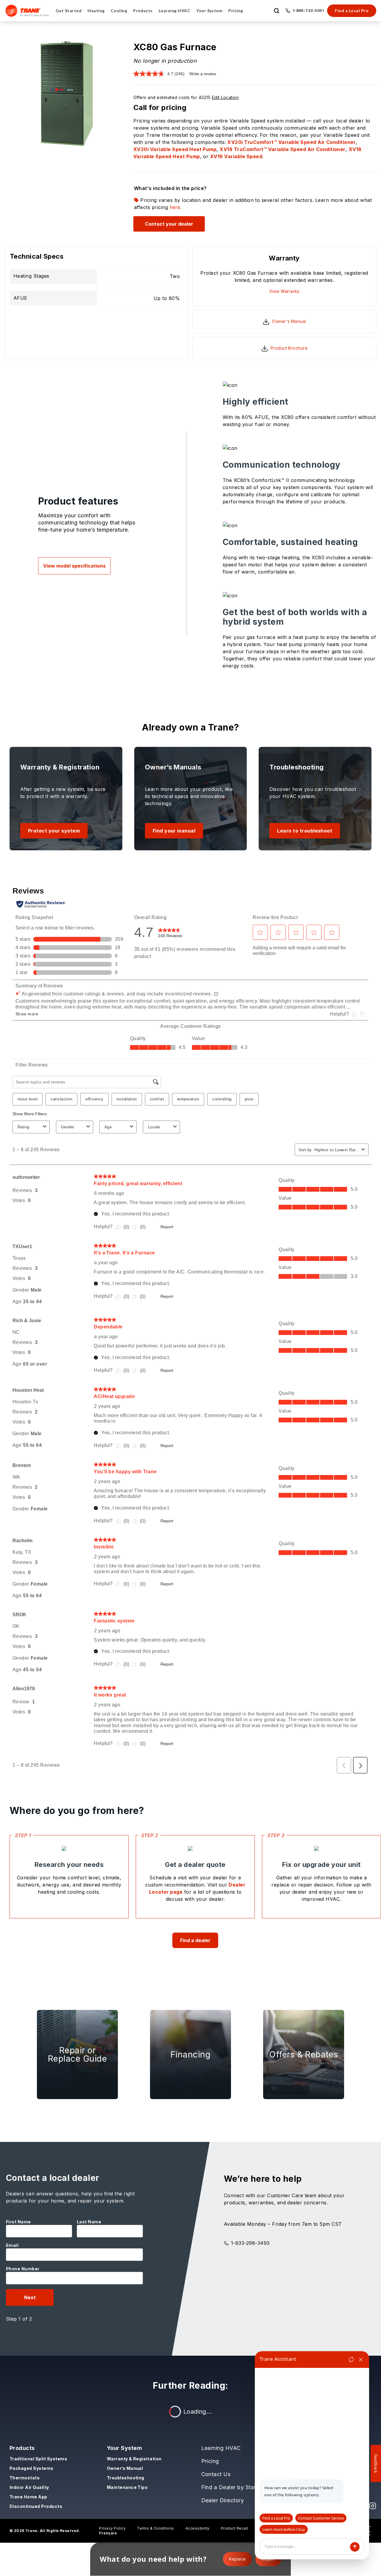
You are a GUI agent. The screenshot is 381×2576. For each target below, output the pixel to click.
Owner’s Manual (125, 2468)
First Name (18, 2222)
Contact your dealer (169, 224)
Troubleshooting (126, 2478)
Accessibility (197, 2528)
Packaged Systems (32, 2468)
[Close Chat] (361, 2360)
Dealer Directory (223, 2500)
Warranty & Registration (134, 2459)
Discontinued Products (36, 2506)
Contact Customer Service (321, 2518)
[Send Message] (355, 2547)
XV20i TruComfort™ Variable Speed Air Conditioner (292, 142)
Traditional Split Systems (38, 2459)
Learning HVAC (221, 2448)
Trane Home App (28, 2497)
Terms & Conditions (156, 2528)
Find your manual (174, 831)
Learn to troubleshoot (305, 831)
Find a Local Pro (352, 11)
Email (12, 2245)
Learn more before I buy (284, 2529)
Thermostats (25, 2478)
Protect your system (54, 831)
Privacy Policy (112, 2528)
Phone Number (23, 2269)
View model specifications (74, 566)
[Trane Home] (28, 11)
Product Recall (235, 2528)
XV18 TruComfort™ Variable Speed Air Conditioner (283, 149)
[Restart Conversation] (351, 2360)
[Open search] (277, 11)
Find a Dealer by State (230, 2487)
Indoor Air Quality (29, 2487)
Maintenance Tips (127, 2487)
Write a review (203, 74)
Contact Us (216, 2474)
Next (30, 2297)
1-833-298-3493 (250, 2243)
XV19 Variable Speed (236, 156)
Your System (124, 2448)
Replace (237, 2559)
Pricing (210, 2461)
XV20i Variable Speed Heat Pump (175, 149)
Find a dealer (195, 1940)
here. (175, 207)
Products (22, 2448)
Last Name (89, 2222)
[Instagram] (373, 2506)
